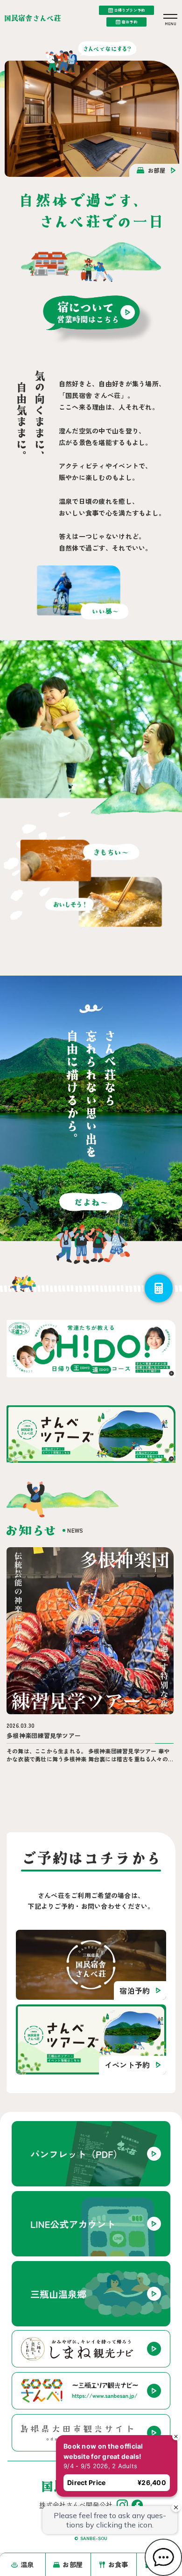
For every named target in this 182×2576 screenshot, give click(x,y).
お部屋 (73, 2564)
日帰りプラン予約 (129, 10)
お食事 (118, 2564)
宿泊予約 (129, 22)
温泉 (27, 2564)
